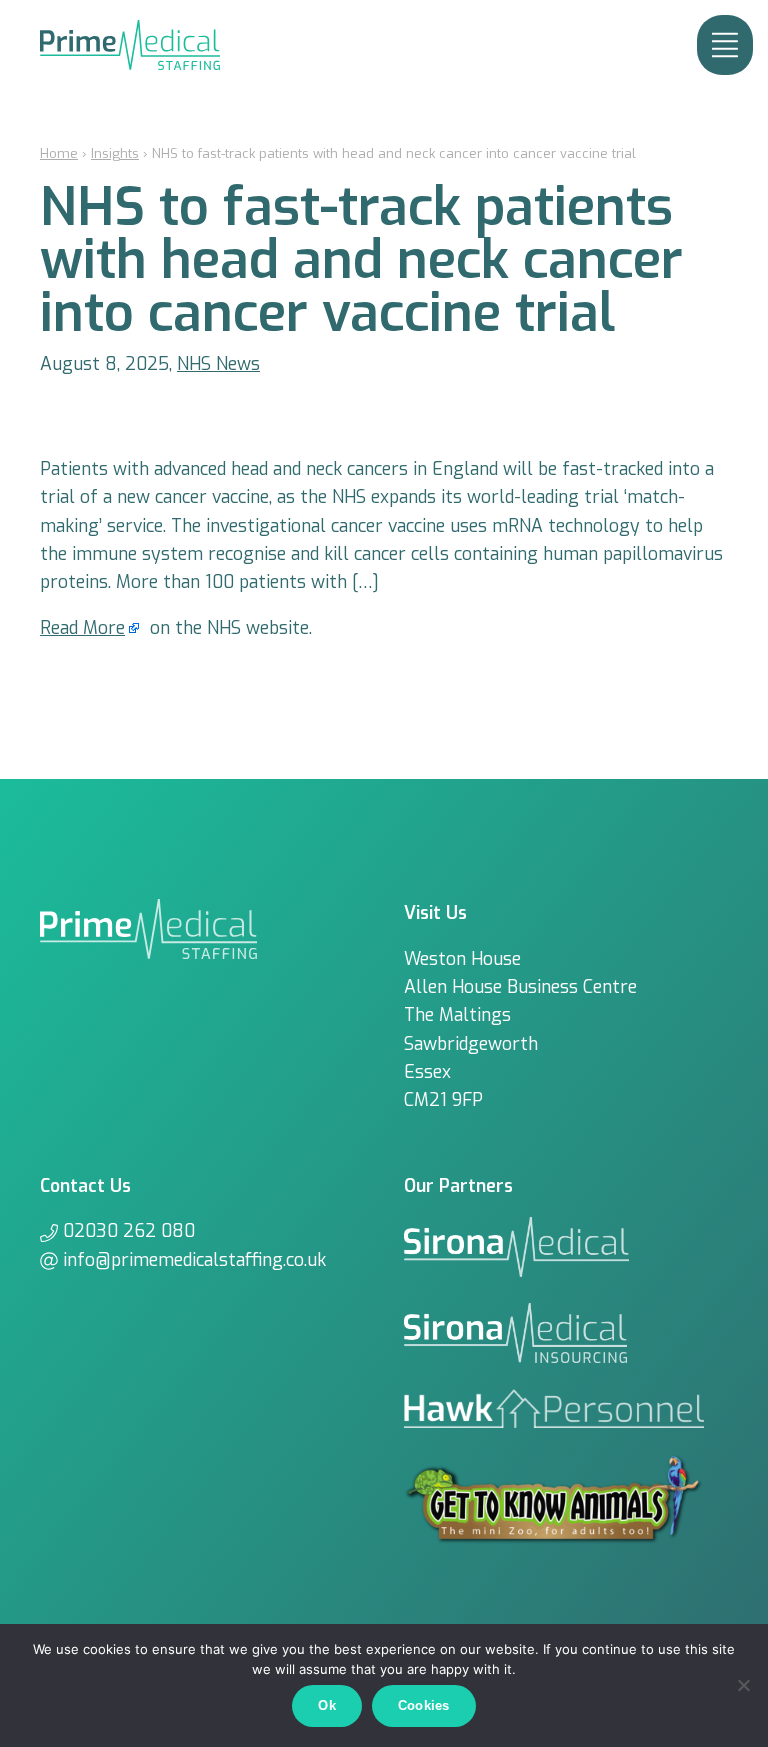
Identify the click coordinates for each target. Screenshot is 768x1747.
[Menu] (725, 45)
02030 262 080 (129, 1231)
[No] (743, 1685)
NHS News (218, 364)
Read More (82, 628)
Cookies (424, 1705)
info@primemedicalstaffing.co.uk (194, 1260)
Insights (115, 153)
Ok (327, 1705)
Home (59, 153)
